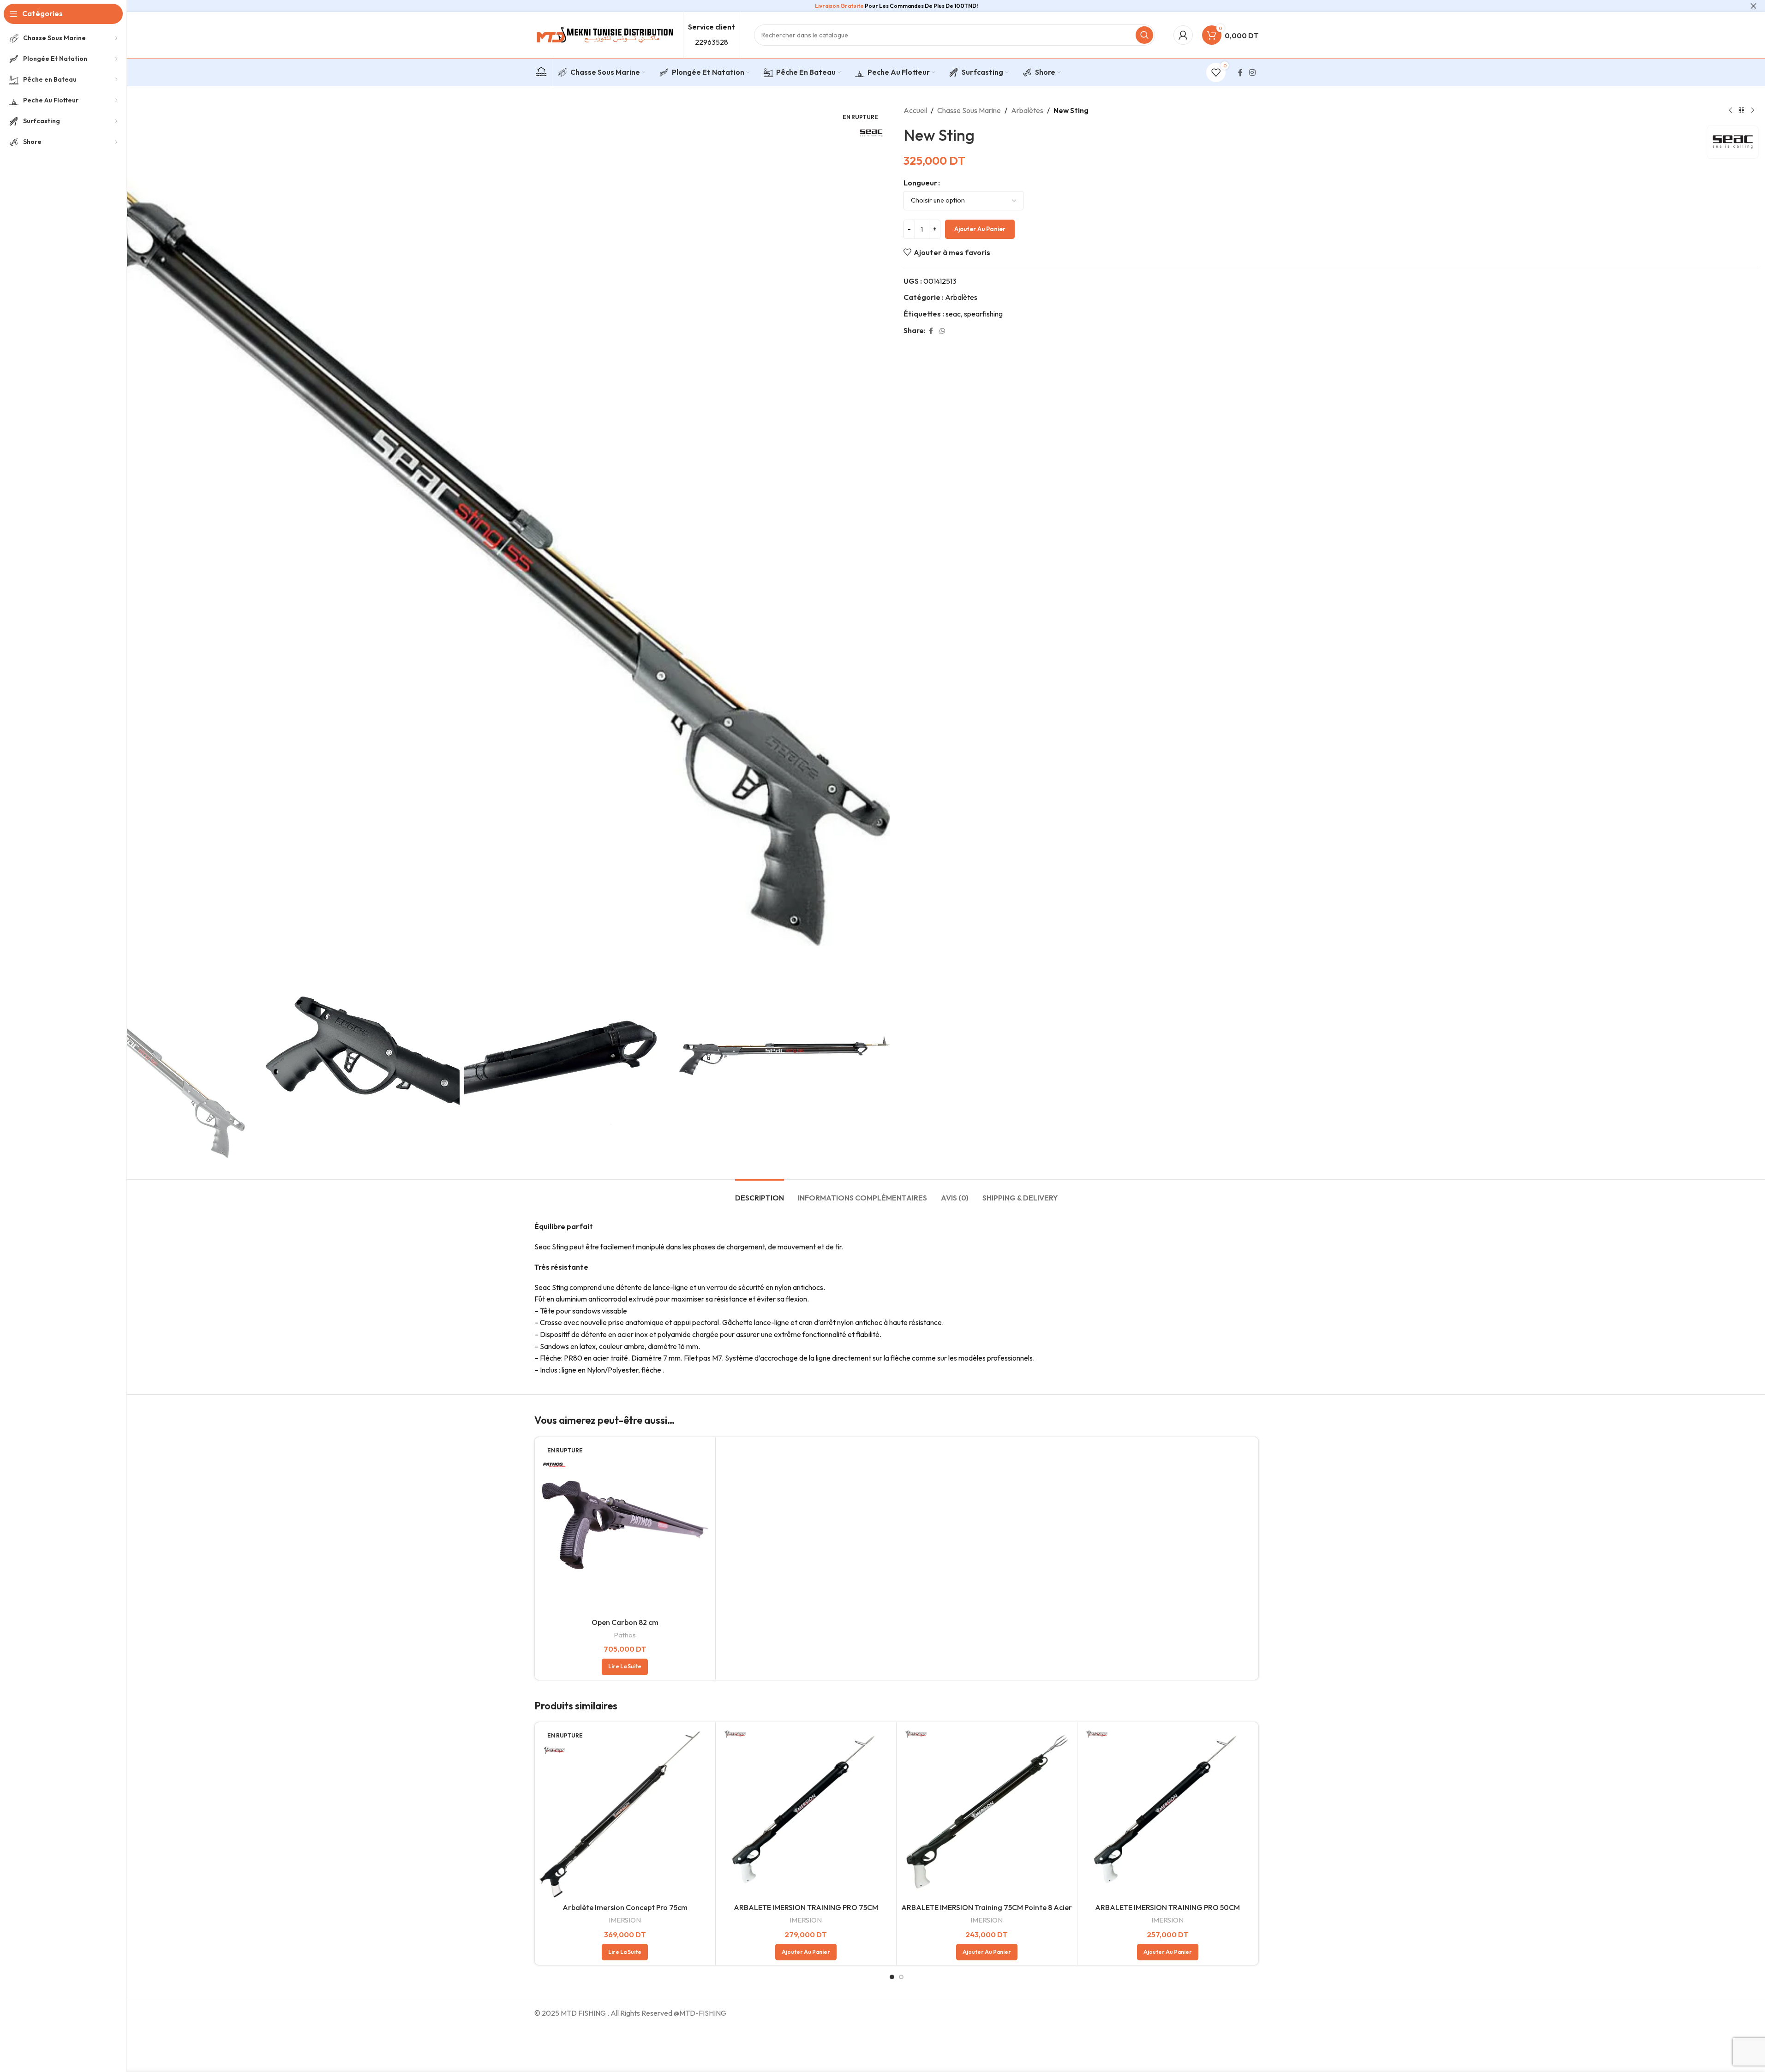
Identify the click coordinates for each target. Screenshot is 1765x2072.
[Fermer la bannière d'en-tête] (1753, 6)
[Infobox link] (541, 73)
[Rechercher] (1144, 35)
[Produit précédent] (1730, 111)
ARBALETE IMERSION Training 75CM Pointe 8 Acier (987, 1907)
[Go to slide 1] (892, 1977)
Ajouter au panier (980, 229)
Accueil (915, 110)
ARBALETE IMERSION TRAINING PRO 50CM (1167, 1907)
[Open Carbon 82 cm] (625, 1527)
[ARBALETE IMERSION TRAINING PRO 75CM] (806, 1812)
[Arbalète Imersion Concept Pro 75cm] (625, 1812)
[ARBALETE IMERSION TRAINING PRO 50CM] (1168, 1812)
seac (953, 314)
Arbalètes (1027, 110)
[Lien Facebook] (1240, 72)
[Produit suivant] (1753, 111)
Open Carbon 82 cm (625, 1622)
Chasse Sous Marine (969, 110)
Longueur (920, 183)
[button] (806, 1952)
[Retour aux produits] (1741, 111)
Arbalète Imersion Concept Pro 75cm (625, 1907)
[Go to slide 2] (901, 1977)
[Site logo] (604, 34)
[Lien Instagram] (1252, 72)
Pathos (625, 1635)
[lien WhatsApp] (942, 331)
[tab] (760, 1193)
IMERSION (625, 1920)
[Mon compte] (1183, 35)
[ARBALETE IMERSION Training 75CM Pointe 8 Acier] (987, 1812)
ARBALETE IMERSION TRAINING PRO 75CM (806, 1907)
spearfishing (983, 314)
